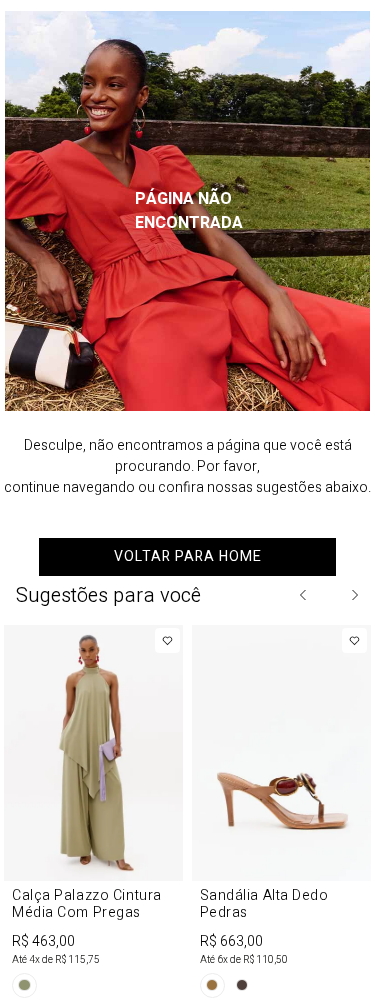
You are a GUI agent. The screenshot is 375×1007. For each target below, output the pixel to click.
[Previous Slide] (304, 595)
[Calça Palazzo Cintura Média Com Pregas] (94, 815)
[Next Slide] (354, 595)
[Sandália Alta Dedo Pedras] (282, 815)
